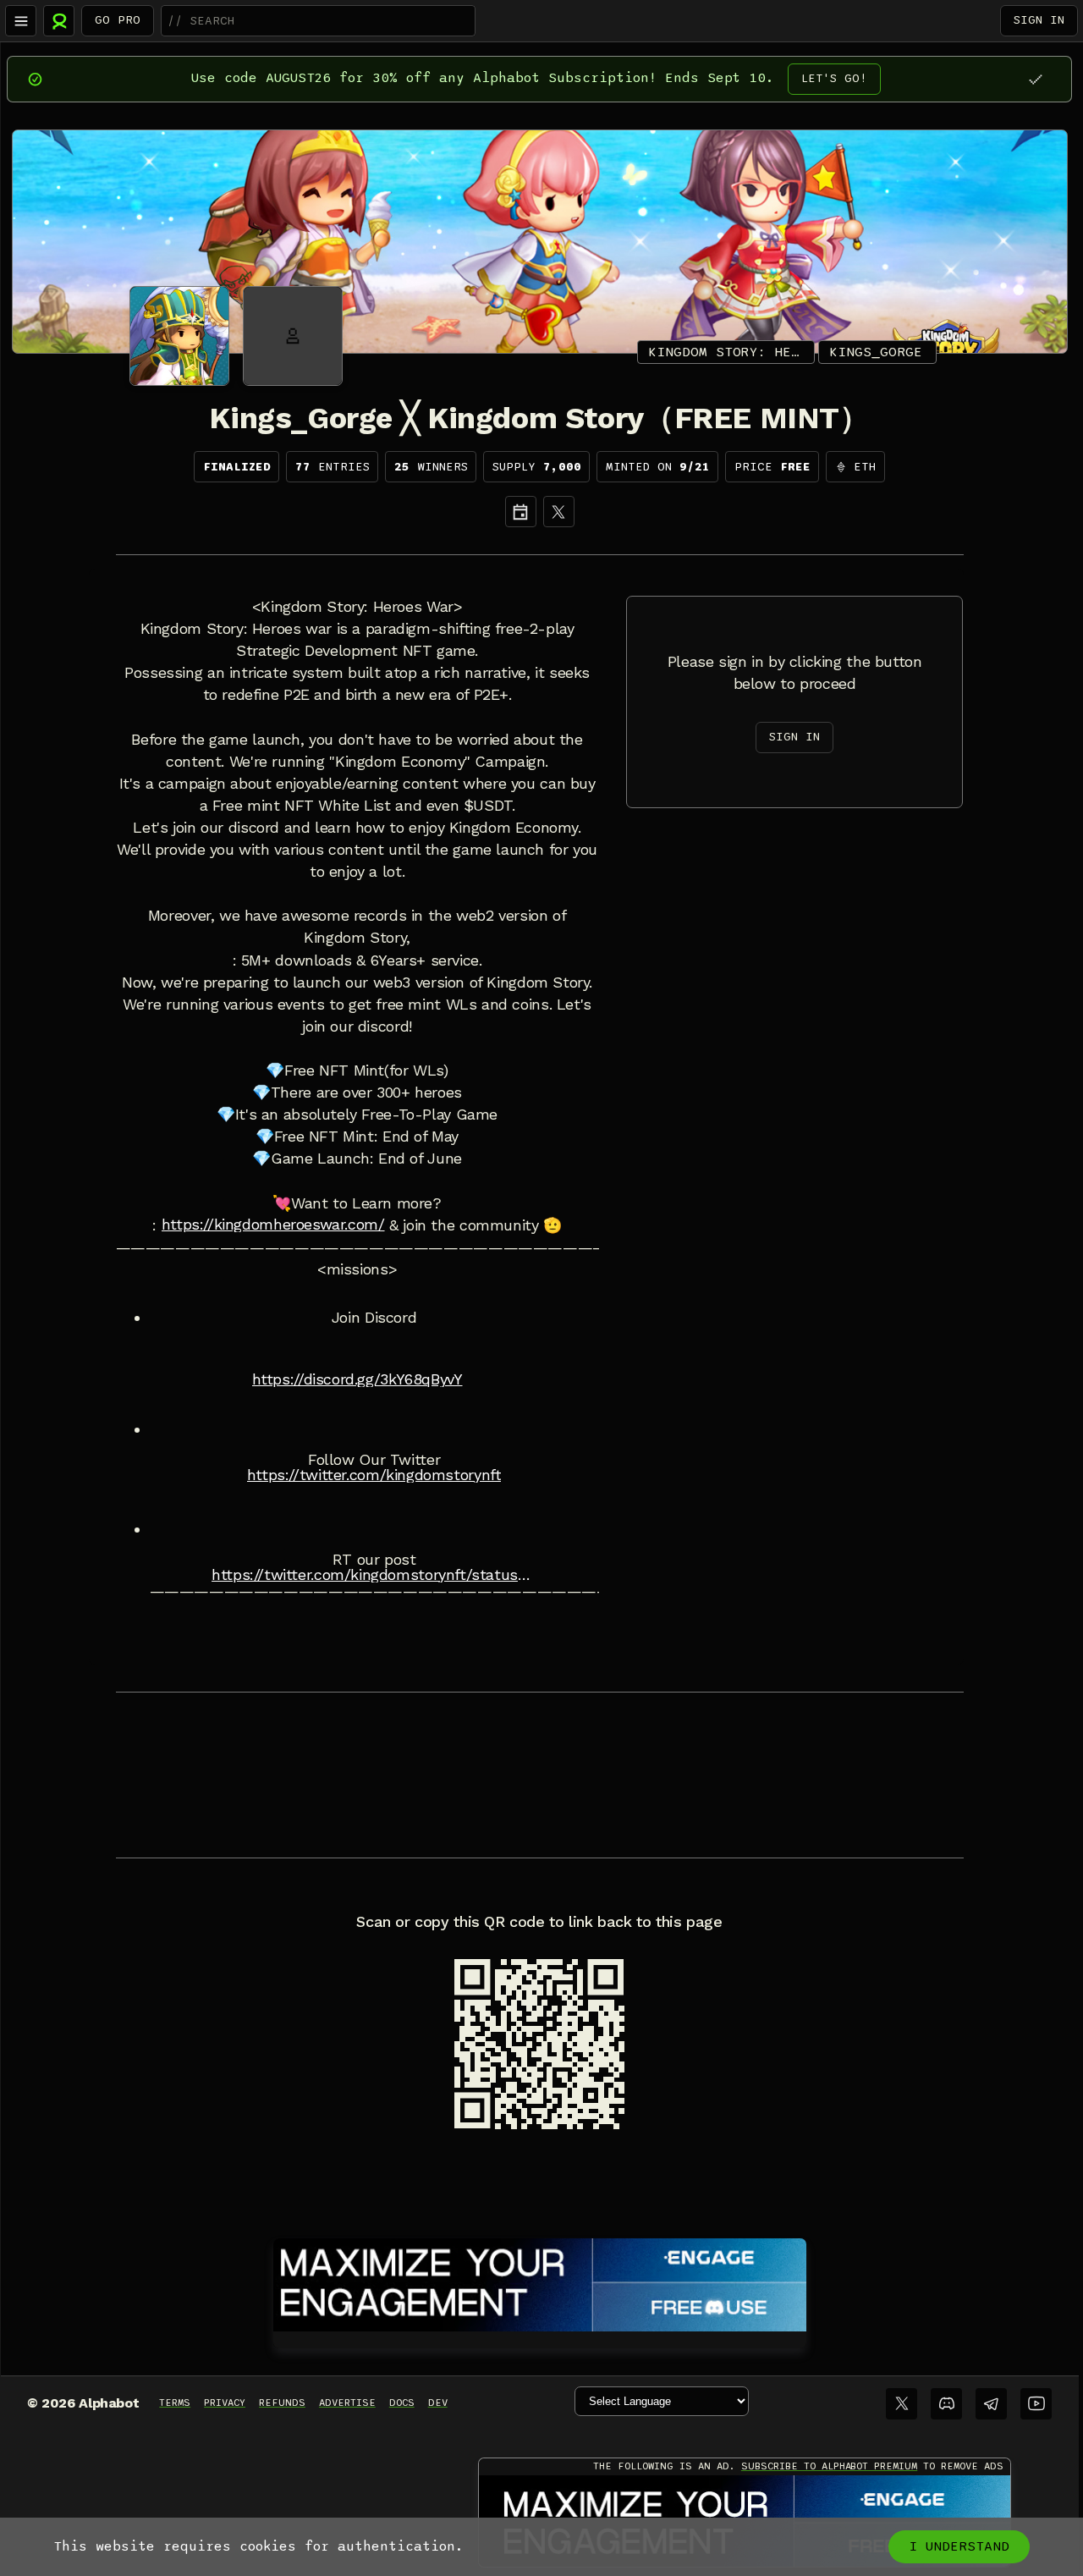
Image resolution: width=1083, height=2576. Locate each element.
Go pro (118, 20)
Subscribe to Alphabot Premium (829, 2466)
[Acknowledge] (1035, 79)
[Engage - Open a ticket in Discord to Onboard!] (540, 2282)
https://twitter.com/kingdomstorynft (374, 1475)
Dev (438, 2403)
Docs (402, 2403)
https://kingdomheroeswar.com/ (273, 1225)
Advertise (347, 2403)
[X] (559, 512)
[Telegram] (991, 2404)
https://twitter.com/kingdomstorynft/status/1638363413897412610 (374, 1575)
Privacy (225, 2403)
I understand (959, 2546)
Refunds (282, 2403)
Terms (175, 2403)
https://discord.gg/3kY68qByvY (357, 1379)
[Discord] (946, 2404)
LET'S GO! (834, 78)
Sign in (1039, 20)
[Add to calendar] (521, 512)
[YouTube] (1036, 2404)
